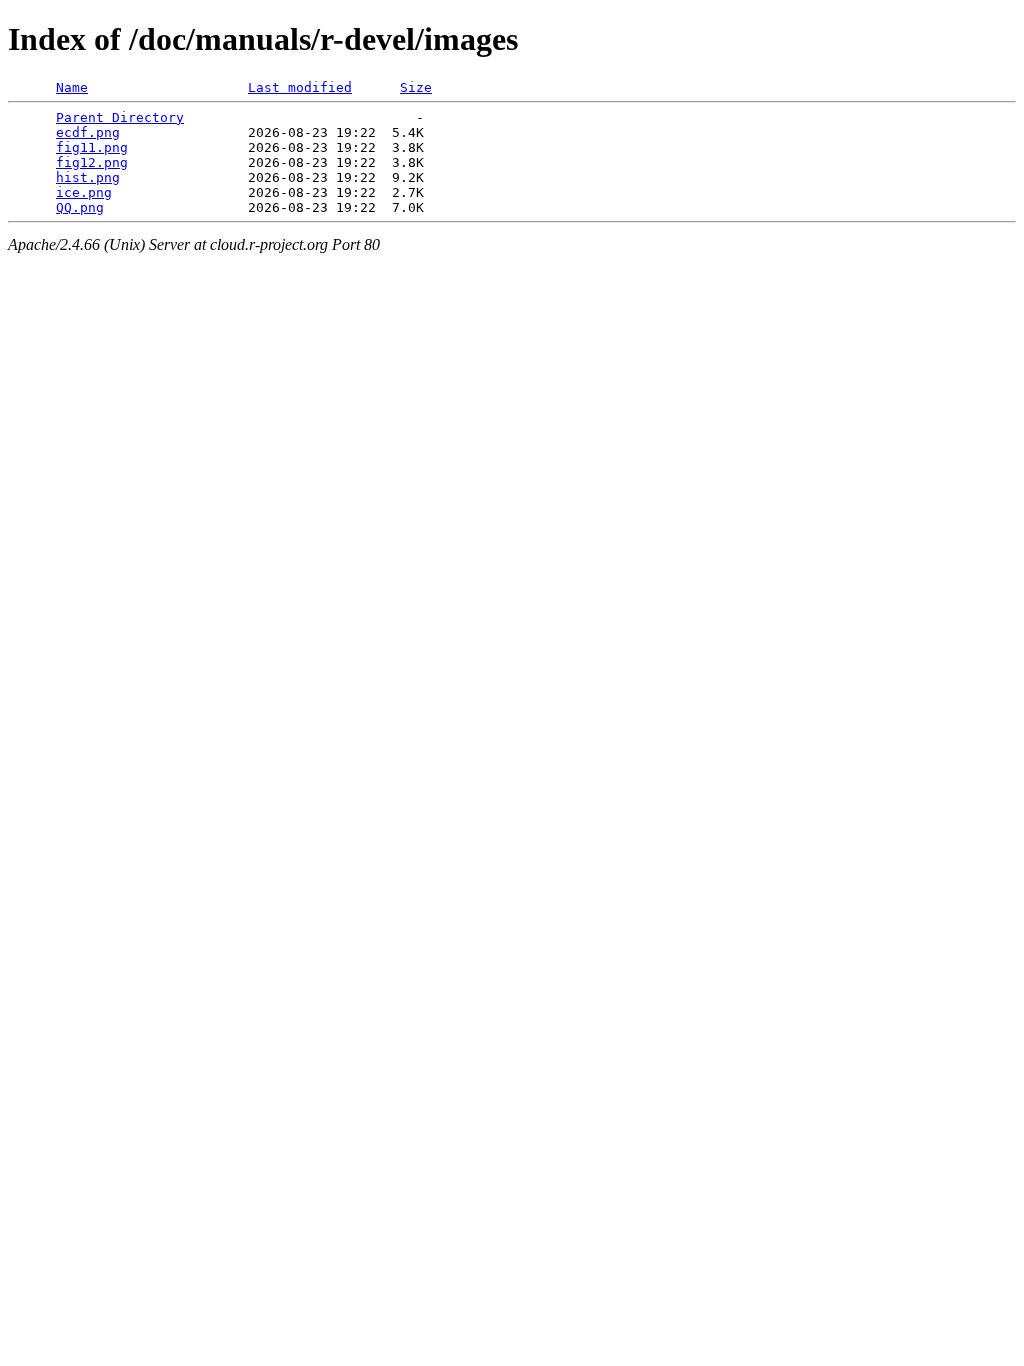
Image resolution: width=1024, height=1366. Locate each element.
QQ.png (80, 207)
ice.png (84, 192)
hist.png (88, 177)
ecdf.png (88, 132)
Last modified (300, 87)
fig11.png (92, 147)
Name (72, 87)
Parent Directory (120, 117)
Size (416, 87)
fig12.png (92, 162)
